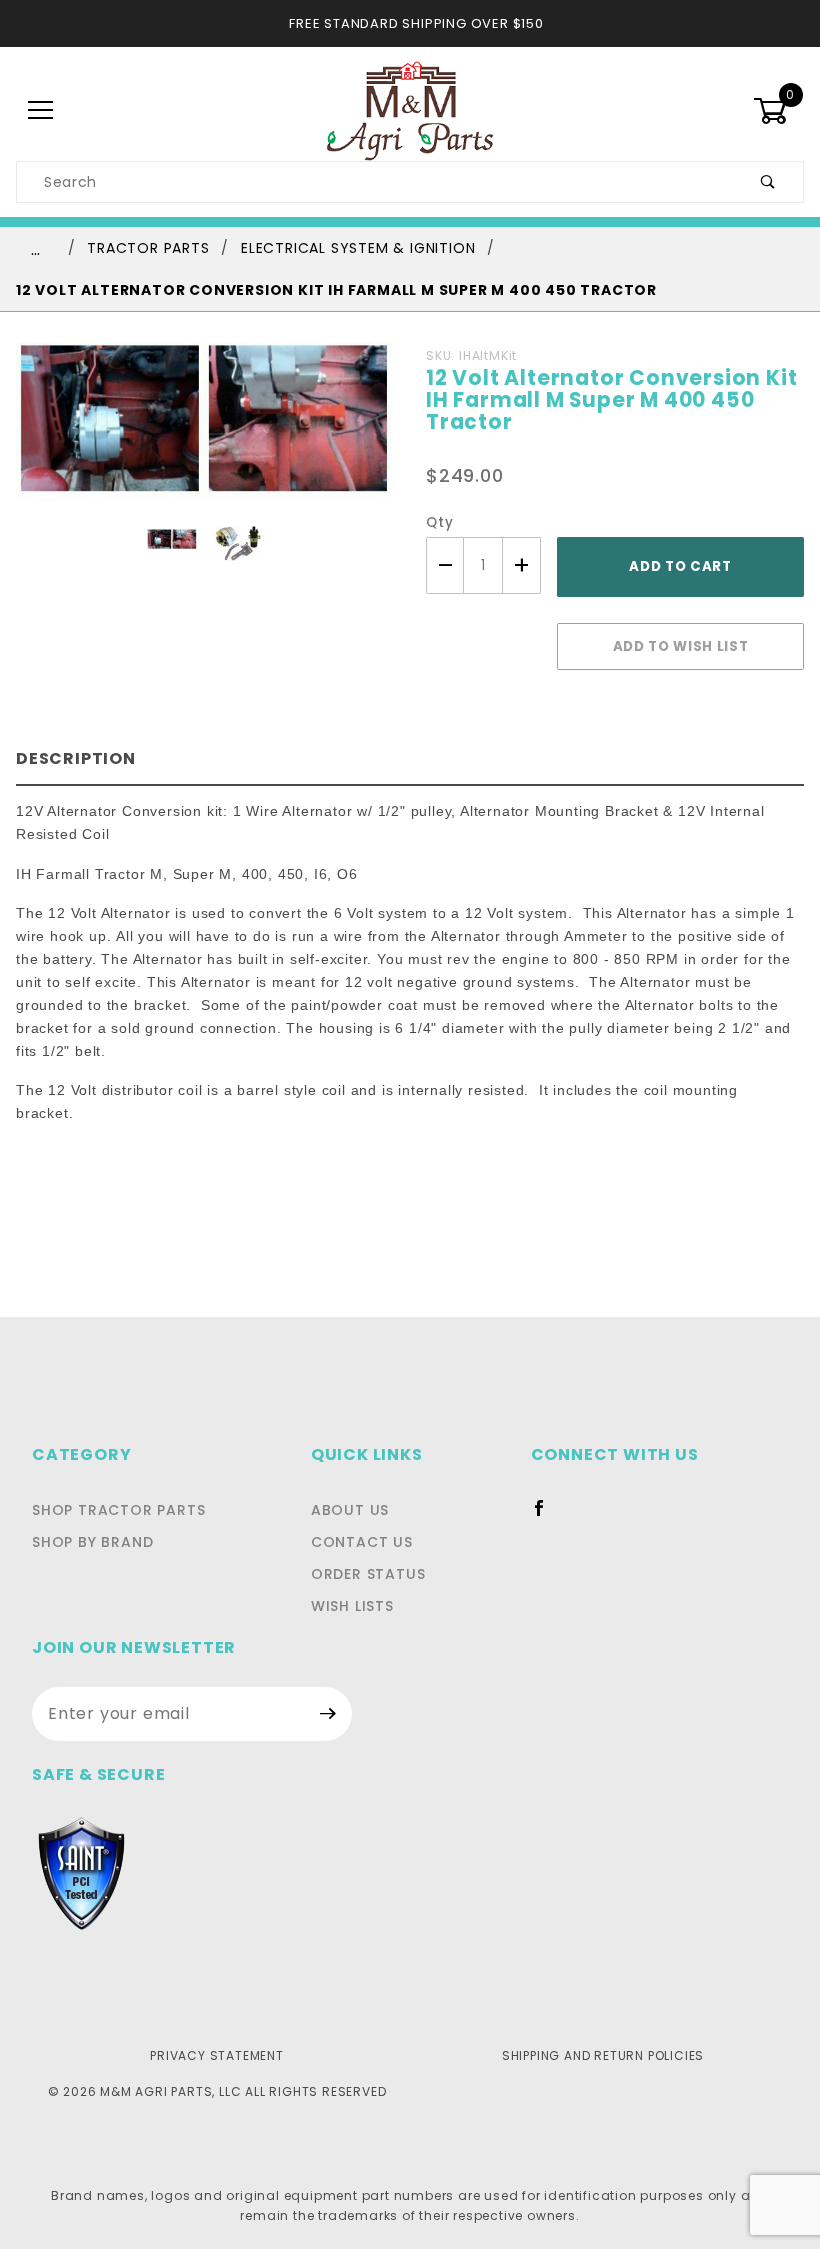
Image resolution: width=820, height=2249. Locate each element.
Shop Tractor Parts (118, 1510)
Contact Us (362, 1542)
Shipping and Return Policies (603, 2055)
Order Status (368, 1574)
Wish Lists (352, 1606)
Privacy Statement (217, 2055)
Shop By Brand (92, 1542)
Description (76, 758)
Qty (439, 522)
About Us (350, 1510)
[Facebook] (547, 1516)
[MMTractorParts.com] (409, 110)
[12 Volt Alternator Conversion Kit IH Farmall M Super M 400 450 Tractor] (205, 433)
